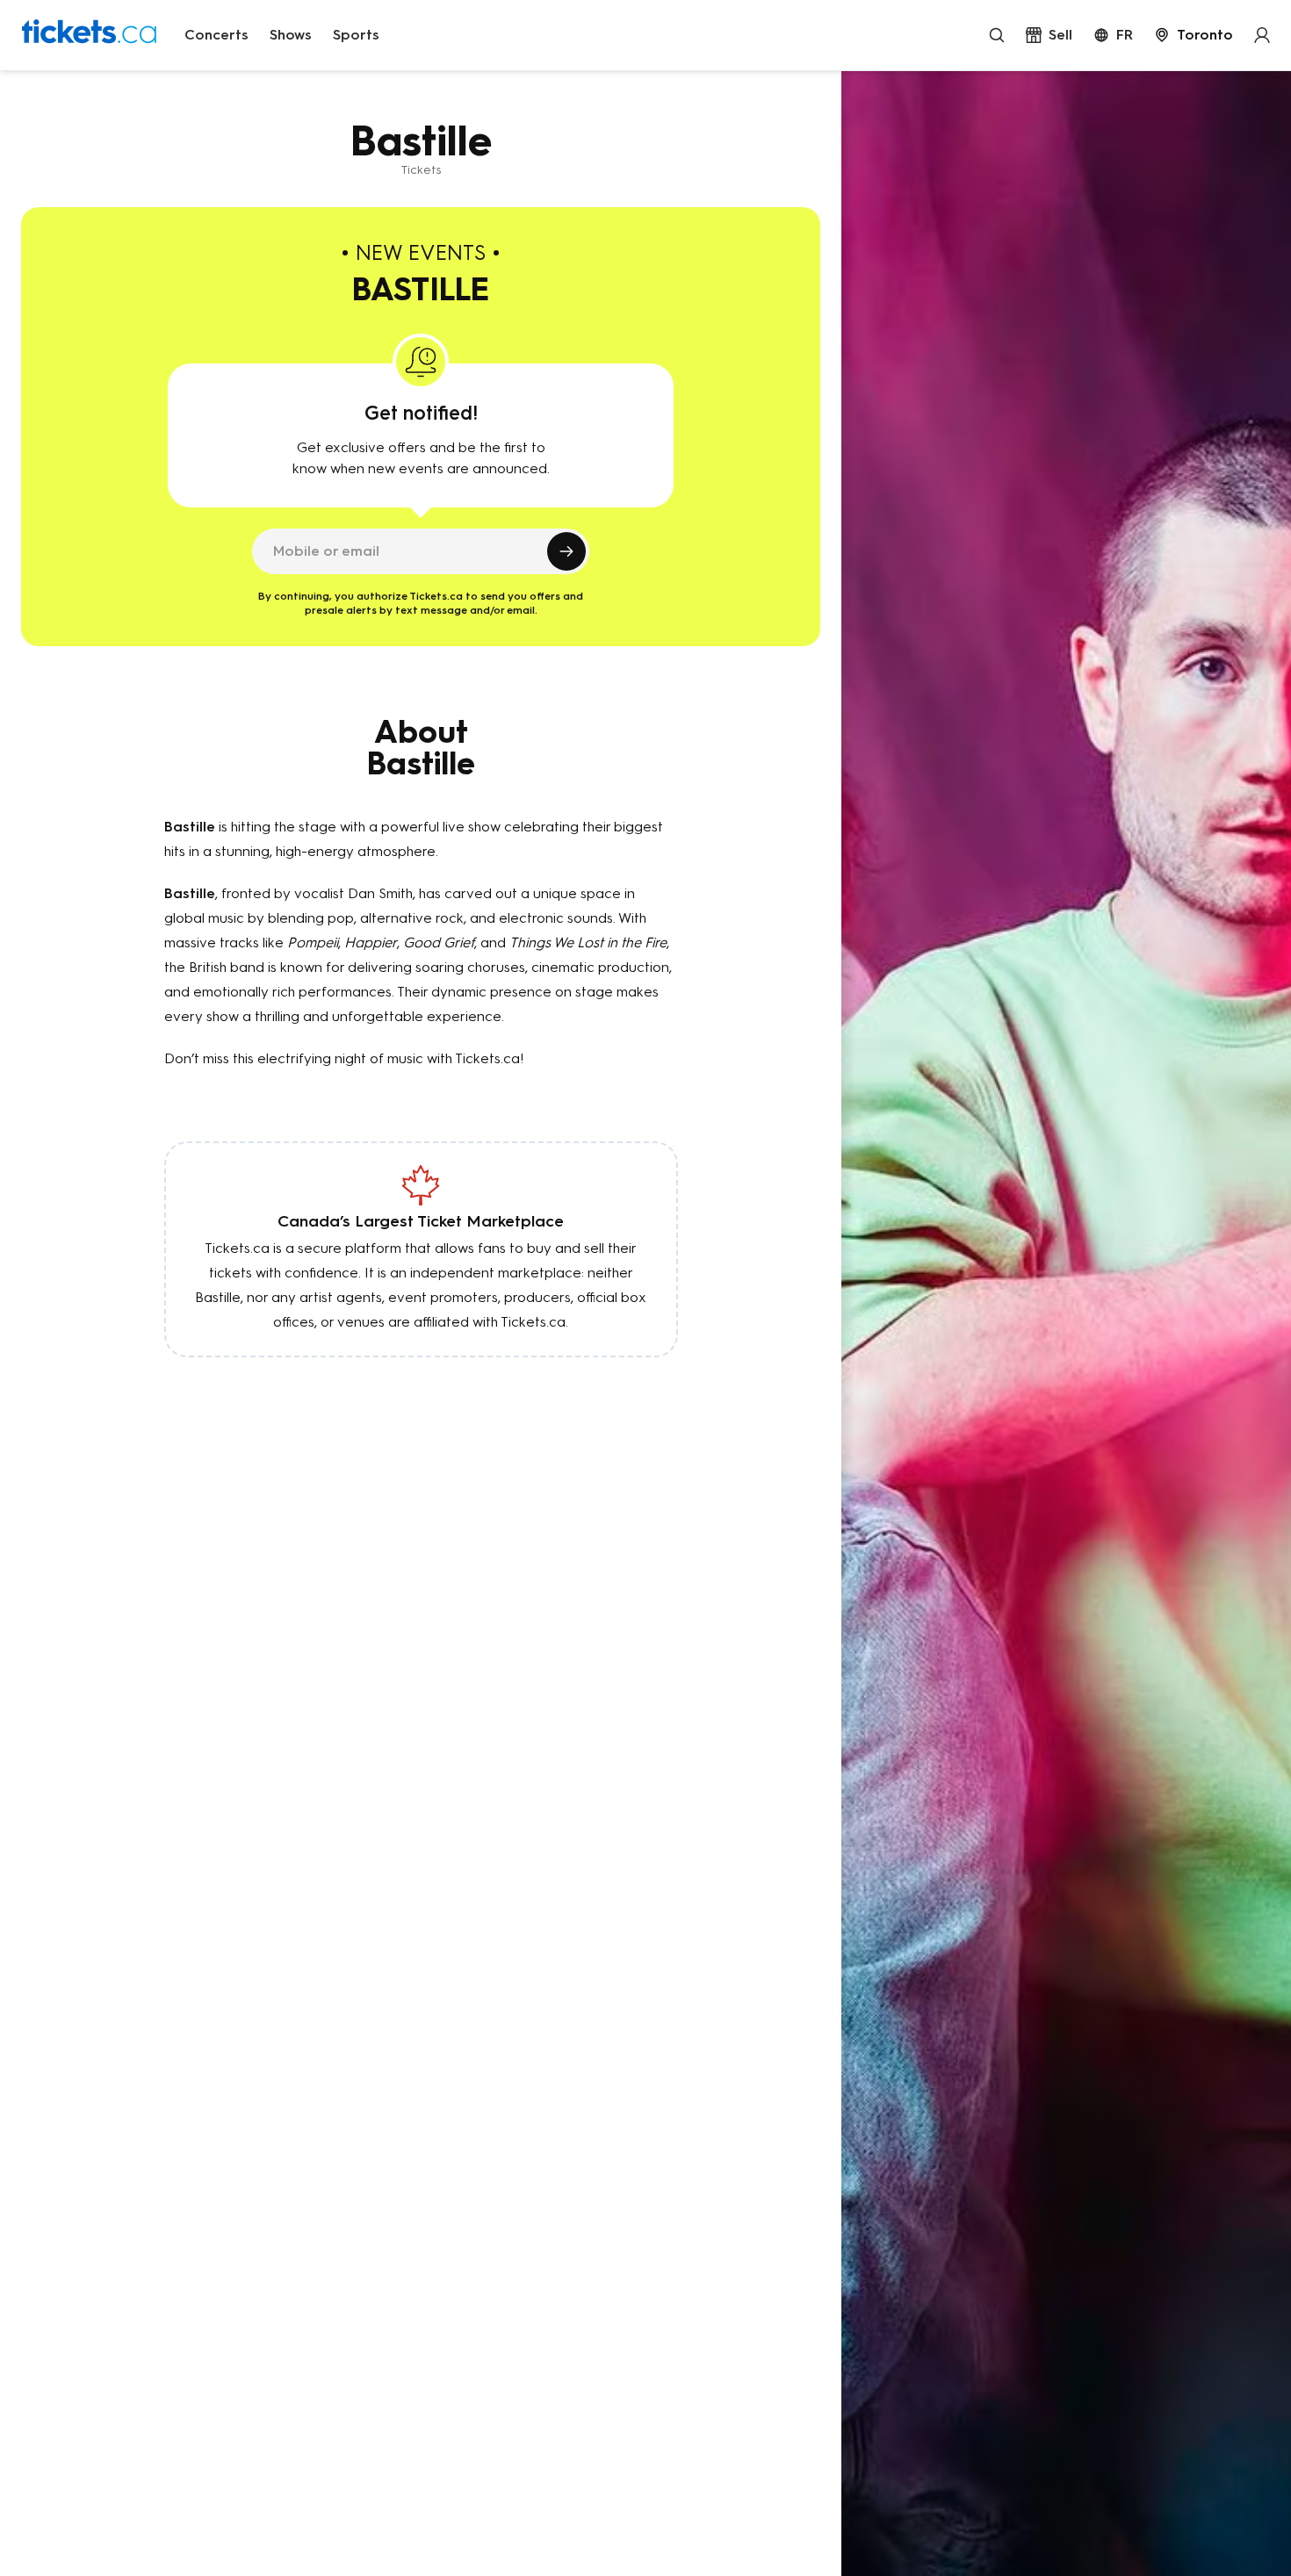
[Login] (1262, 35)
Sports (356, 35)
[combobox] (1194, 35)
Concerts (216, 35)
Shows (291, 35)
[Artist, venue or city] (997, 35)
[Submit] (566, 551)
